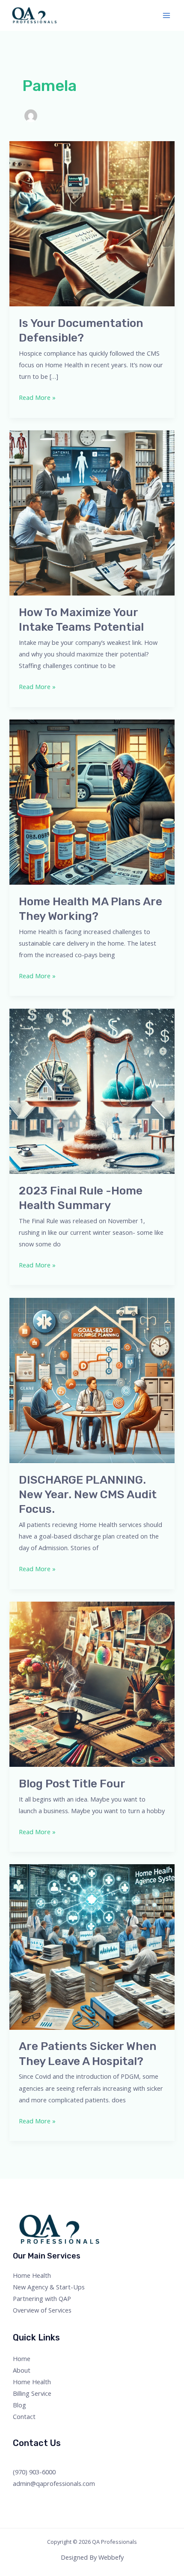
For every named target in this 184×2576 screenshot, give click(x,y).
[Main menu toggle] (166, 15)
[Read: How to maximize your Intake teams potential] (92, 512)
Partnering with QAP (42, 2298)
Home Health (32, 2275)
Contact (24, 2416)
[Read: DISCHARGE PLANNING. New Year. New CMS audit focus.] (92, 1379)
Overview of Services (42, 2310)
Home (22, 2358)
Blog (19, 2405)
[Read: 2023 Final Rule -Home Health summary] (92, 1090)
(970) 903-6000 (34, 2472)
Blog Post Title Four (72, 1784)
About (22, 2370)
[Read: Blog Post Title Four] (92, 1683)
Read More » (37, 397)
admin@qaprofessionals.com (54, 2483)
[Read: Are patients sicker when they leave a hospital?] (92, 1946)
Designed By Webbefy (92, 2557)
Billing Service (32, 2393)
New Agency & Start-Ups (49, 2287)
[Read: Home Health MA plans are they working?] (92, 801)
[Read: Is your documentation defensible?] (92, 223)
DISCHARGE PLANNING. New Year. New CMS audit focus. (88, 1495)
